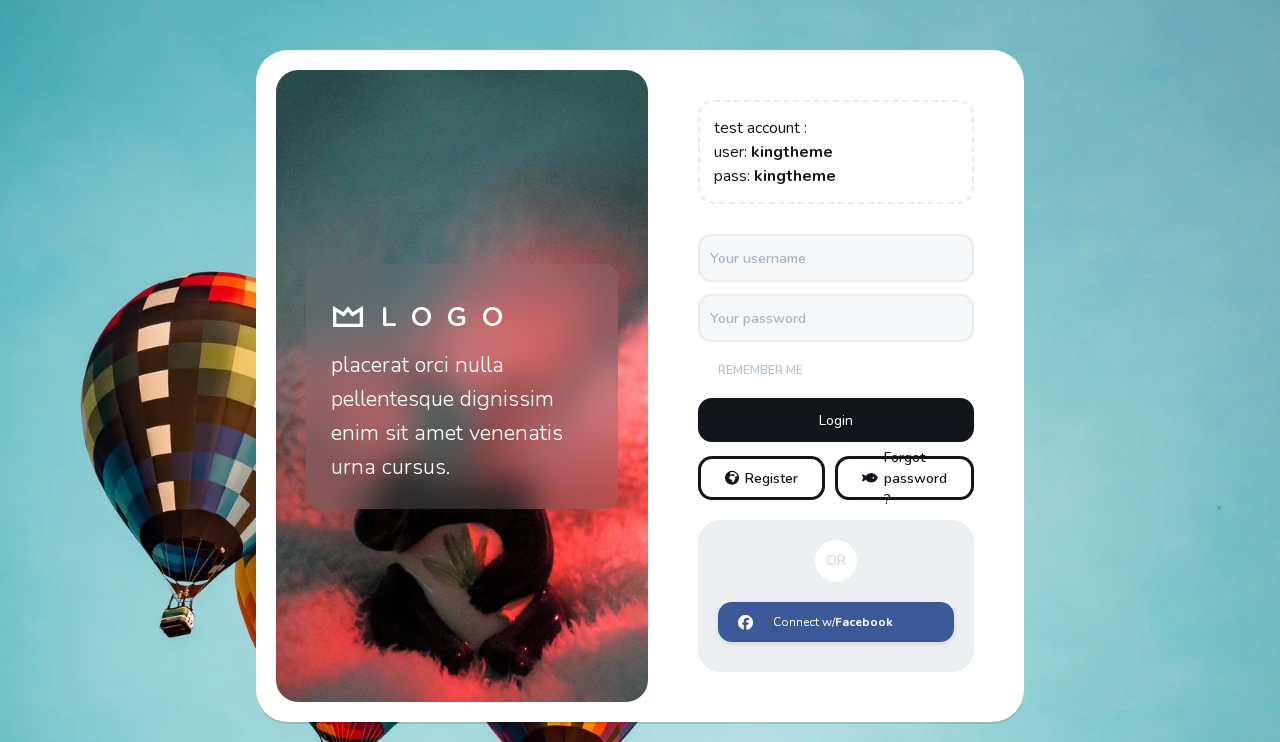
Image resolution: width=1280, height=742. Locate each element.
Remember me (760, 370)
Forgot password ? (915, 478)
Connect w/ (833, 622)
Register (771, 478)
